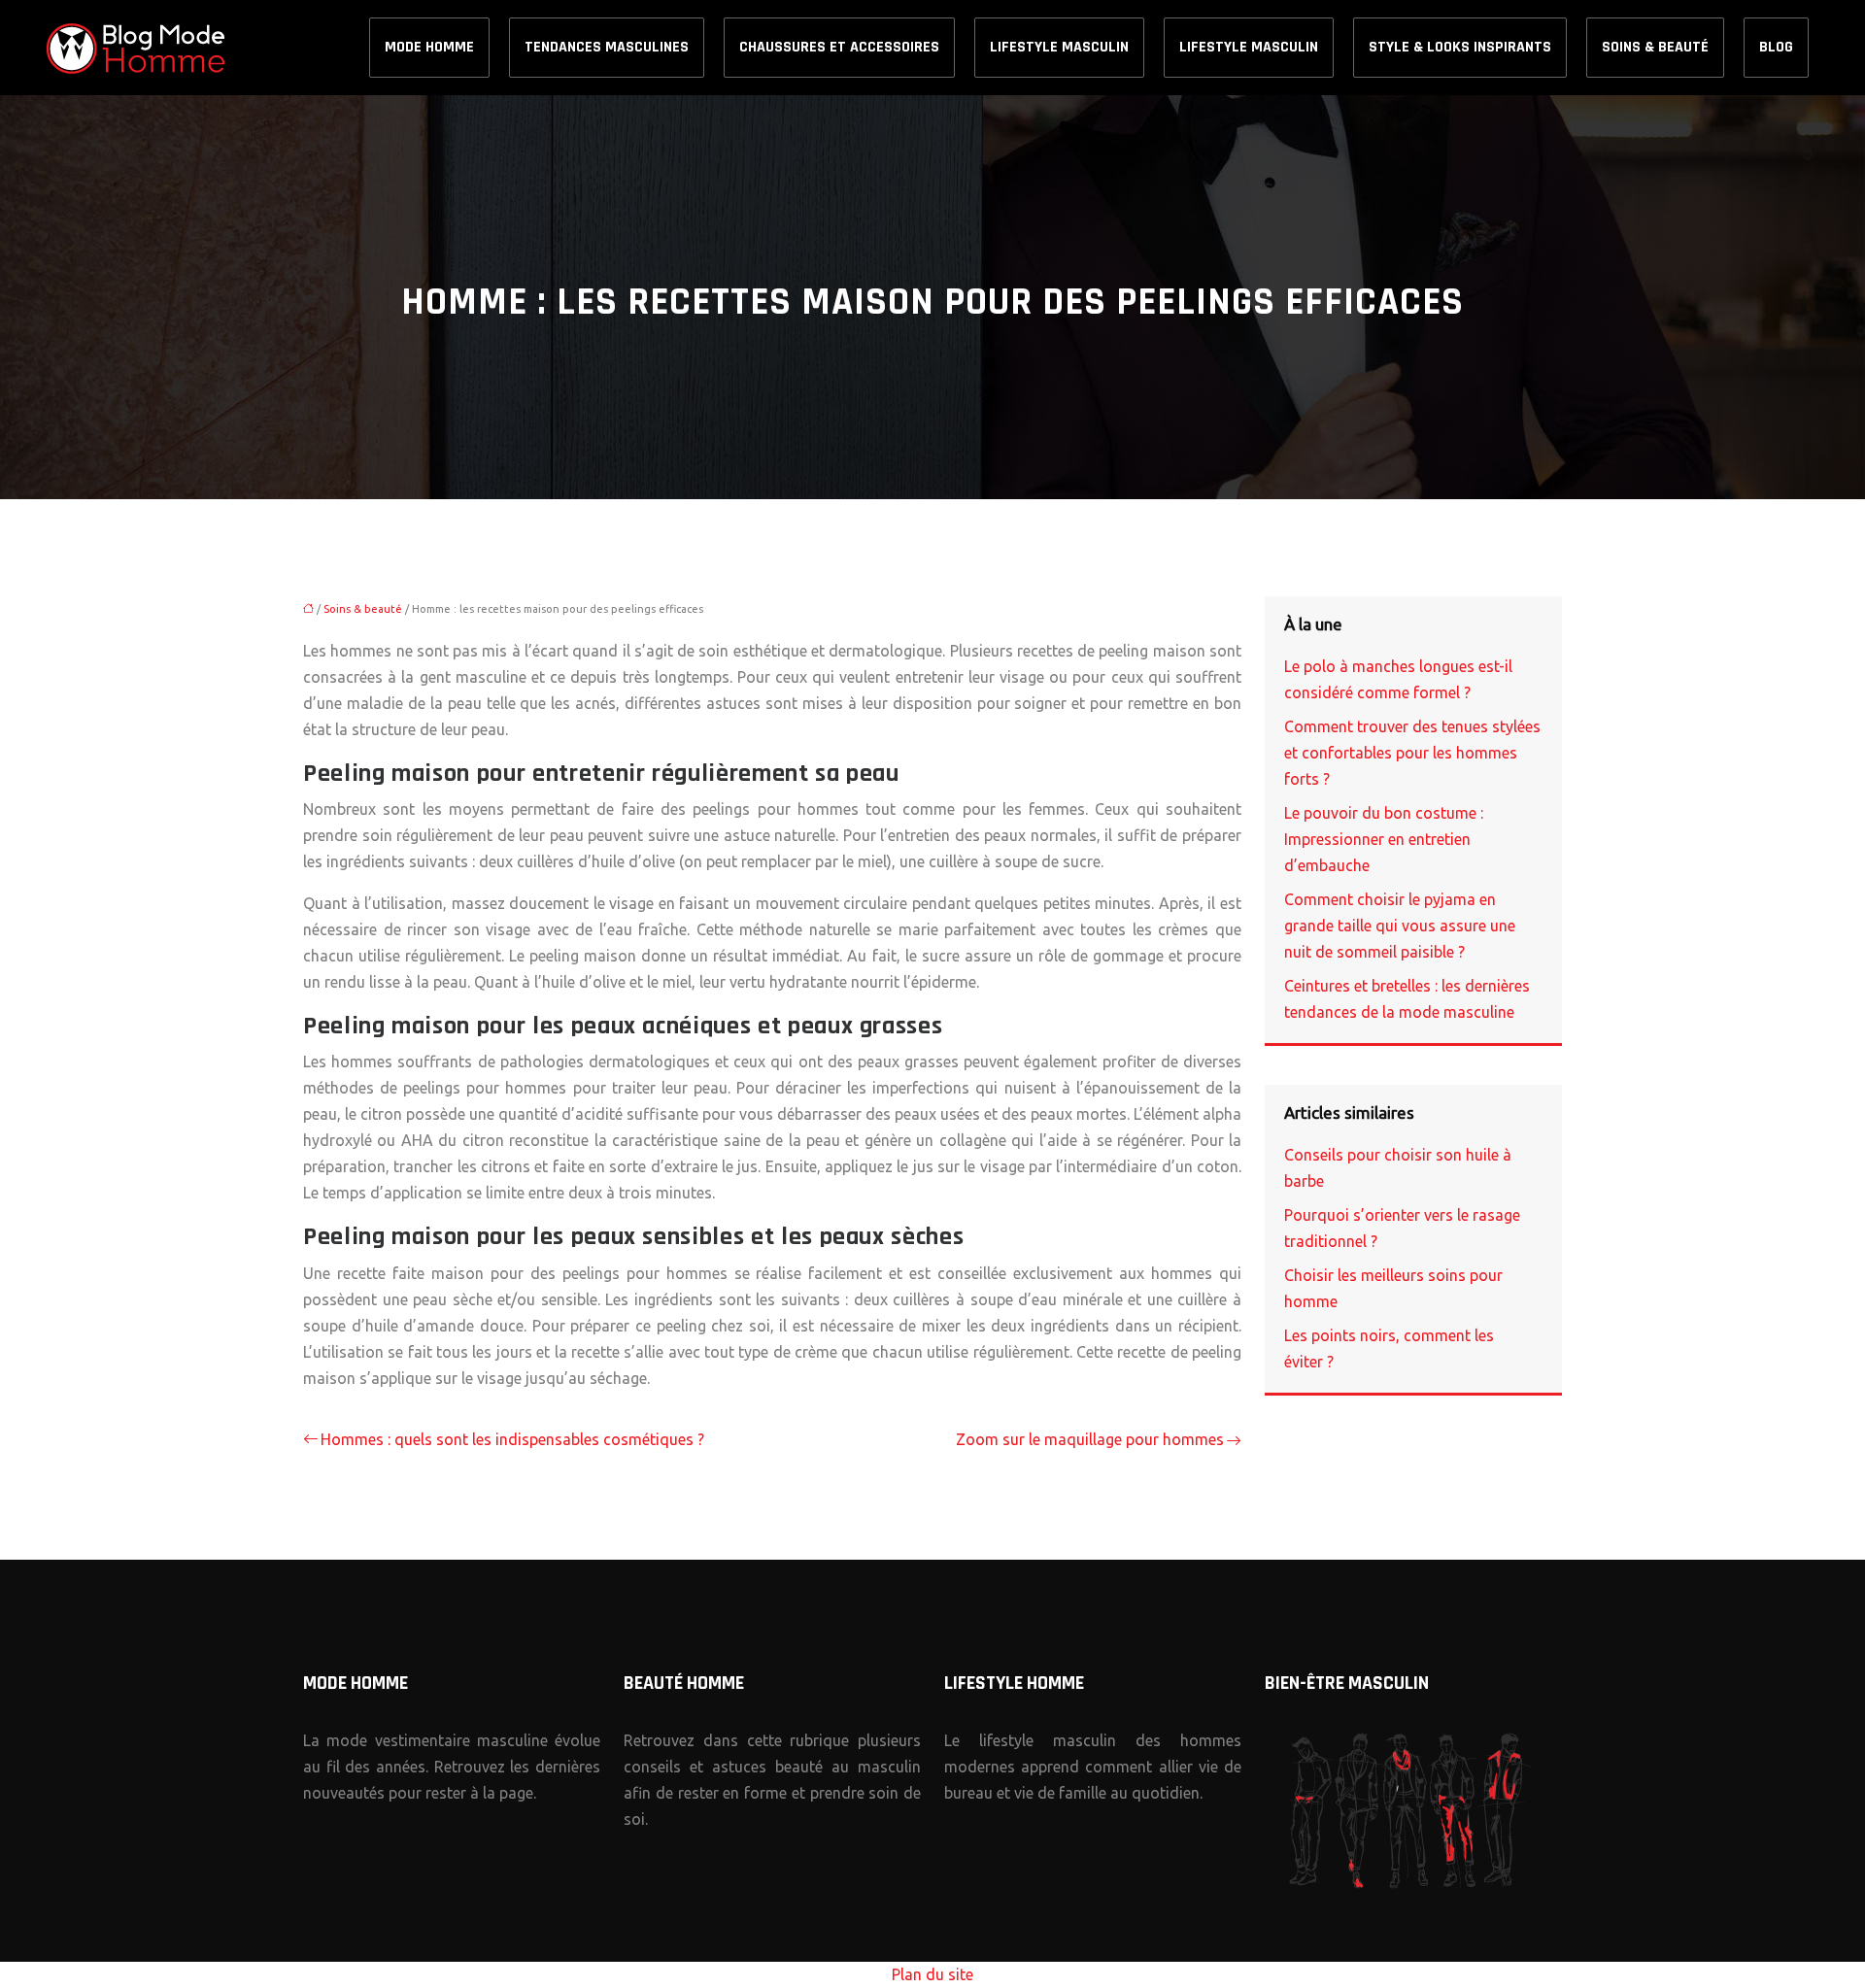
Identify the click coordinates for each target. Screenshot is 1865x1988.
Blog (1776, 47)
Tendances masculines (607, 47)
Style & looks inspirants (1460, 47)
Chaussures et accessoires (839, 47)
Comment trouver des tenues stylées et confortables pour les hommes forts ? (1412, 753)
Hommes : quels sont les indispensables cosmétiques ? (512, 1439)
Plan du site (932, 1974)
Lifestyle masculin (1059, 47)
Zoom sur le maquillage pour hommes (1090, 1439)
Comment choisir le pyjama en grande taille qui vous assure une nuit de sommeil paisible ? (1400, 926)
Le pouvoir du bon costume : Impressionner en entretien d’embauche (1384, 839)
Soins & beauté (1655, 47)
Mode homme (429, 47)
